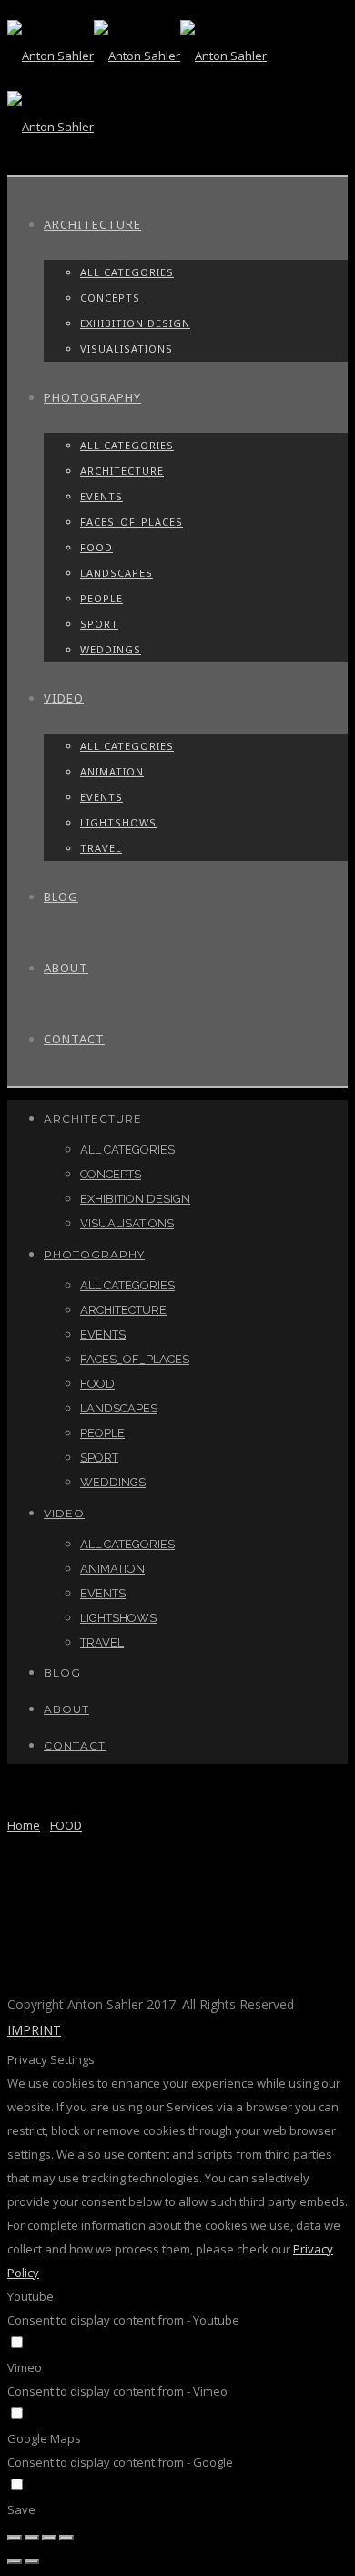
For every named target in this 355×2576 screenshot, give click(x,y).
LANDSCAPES (117, 573)
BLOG (61, 897)
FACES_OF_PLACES (132, 522)
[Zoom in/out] (66, 2538)
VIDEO (64, 698)
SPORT (99, 624)
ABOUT (66, 968)
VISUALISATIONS (127, 349)
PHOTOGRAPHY (92, 397)
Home (24, 1825)
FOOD (96, 547)
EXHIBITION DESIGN (135, 323)
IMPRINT (34, 2030)
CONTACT (74, 1039)
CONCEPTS (110, 298)
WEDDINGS (111, 649)
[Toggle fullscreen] (49, 2538)
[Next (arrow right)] (32, 2561)
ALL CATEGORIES (127, 272)
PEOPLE (101, 598)
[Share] (32, 2538)
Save (21, 2509)
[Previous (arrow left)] (15, 2561)
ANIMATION (112, 771)
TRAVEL (101, 848)
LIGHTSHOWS (118, 822)
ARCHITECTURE (92, 224)
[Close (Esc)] (15, 2538)
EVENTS (101, 496)
